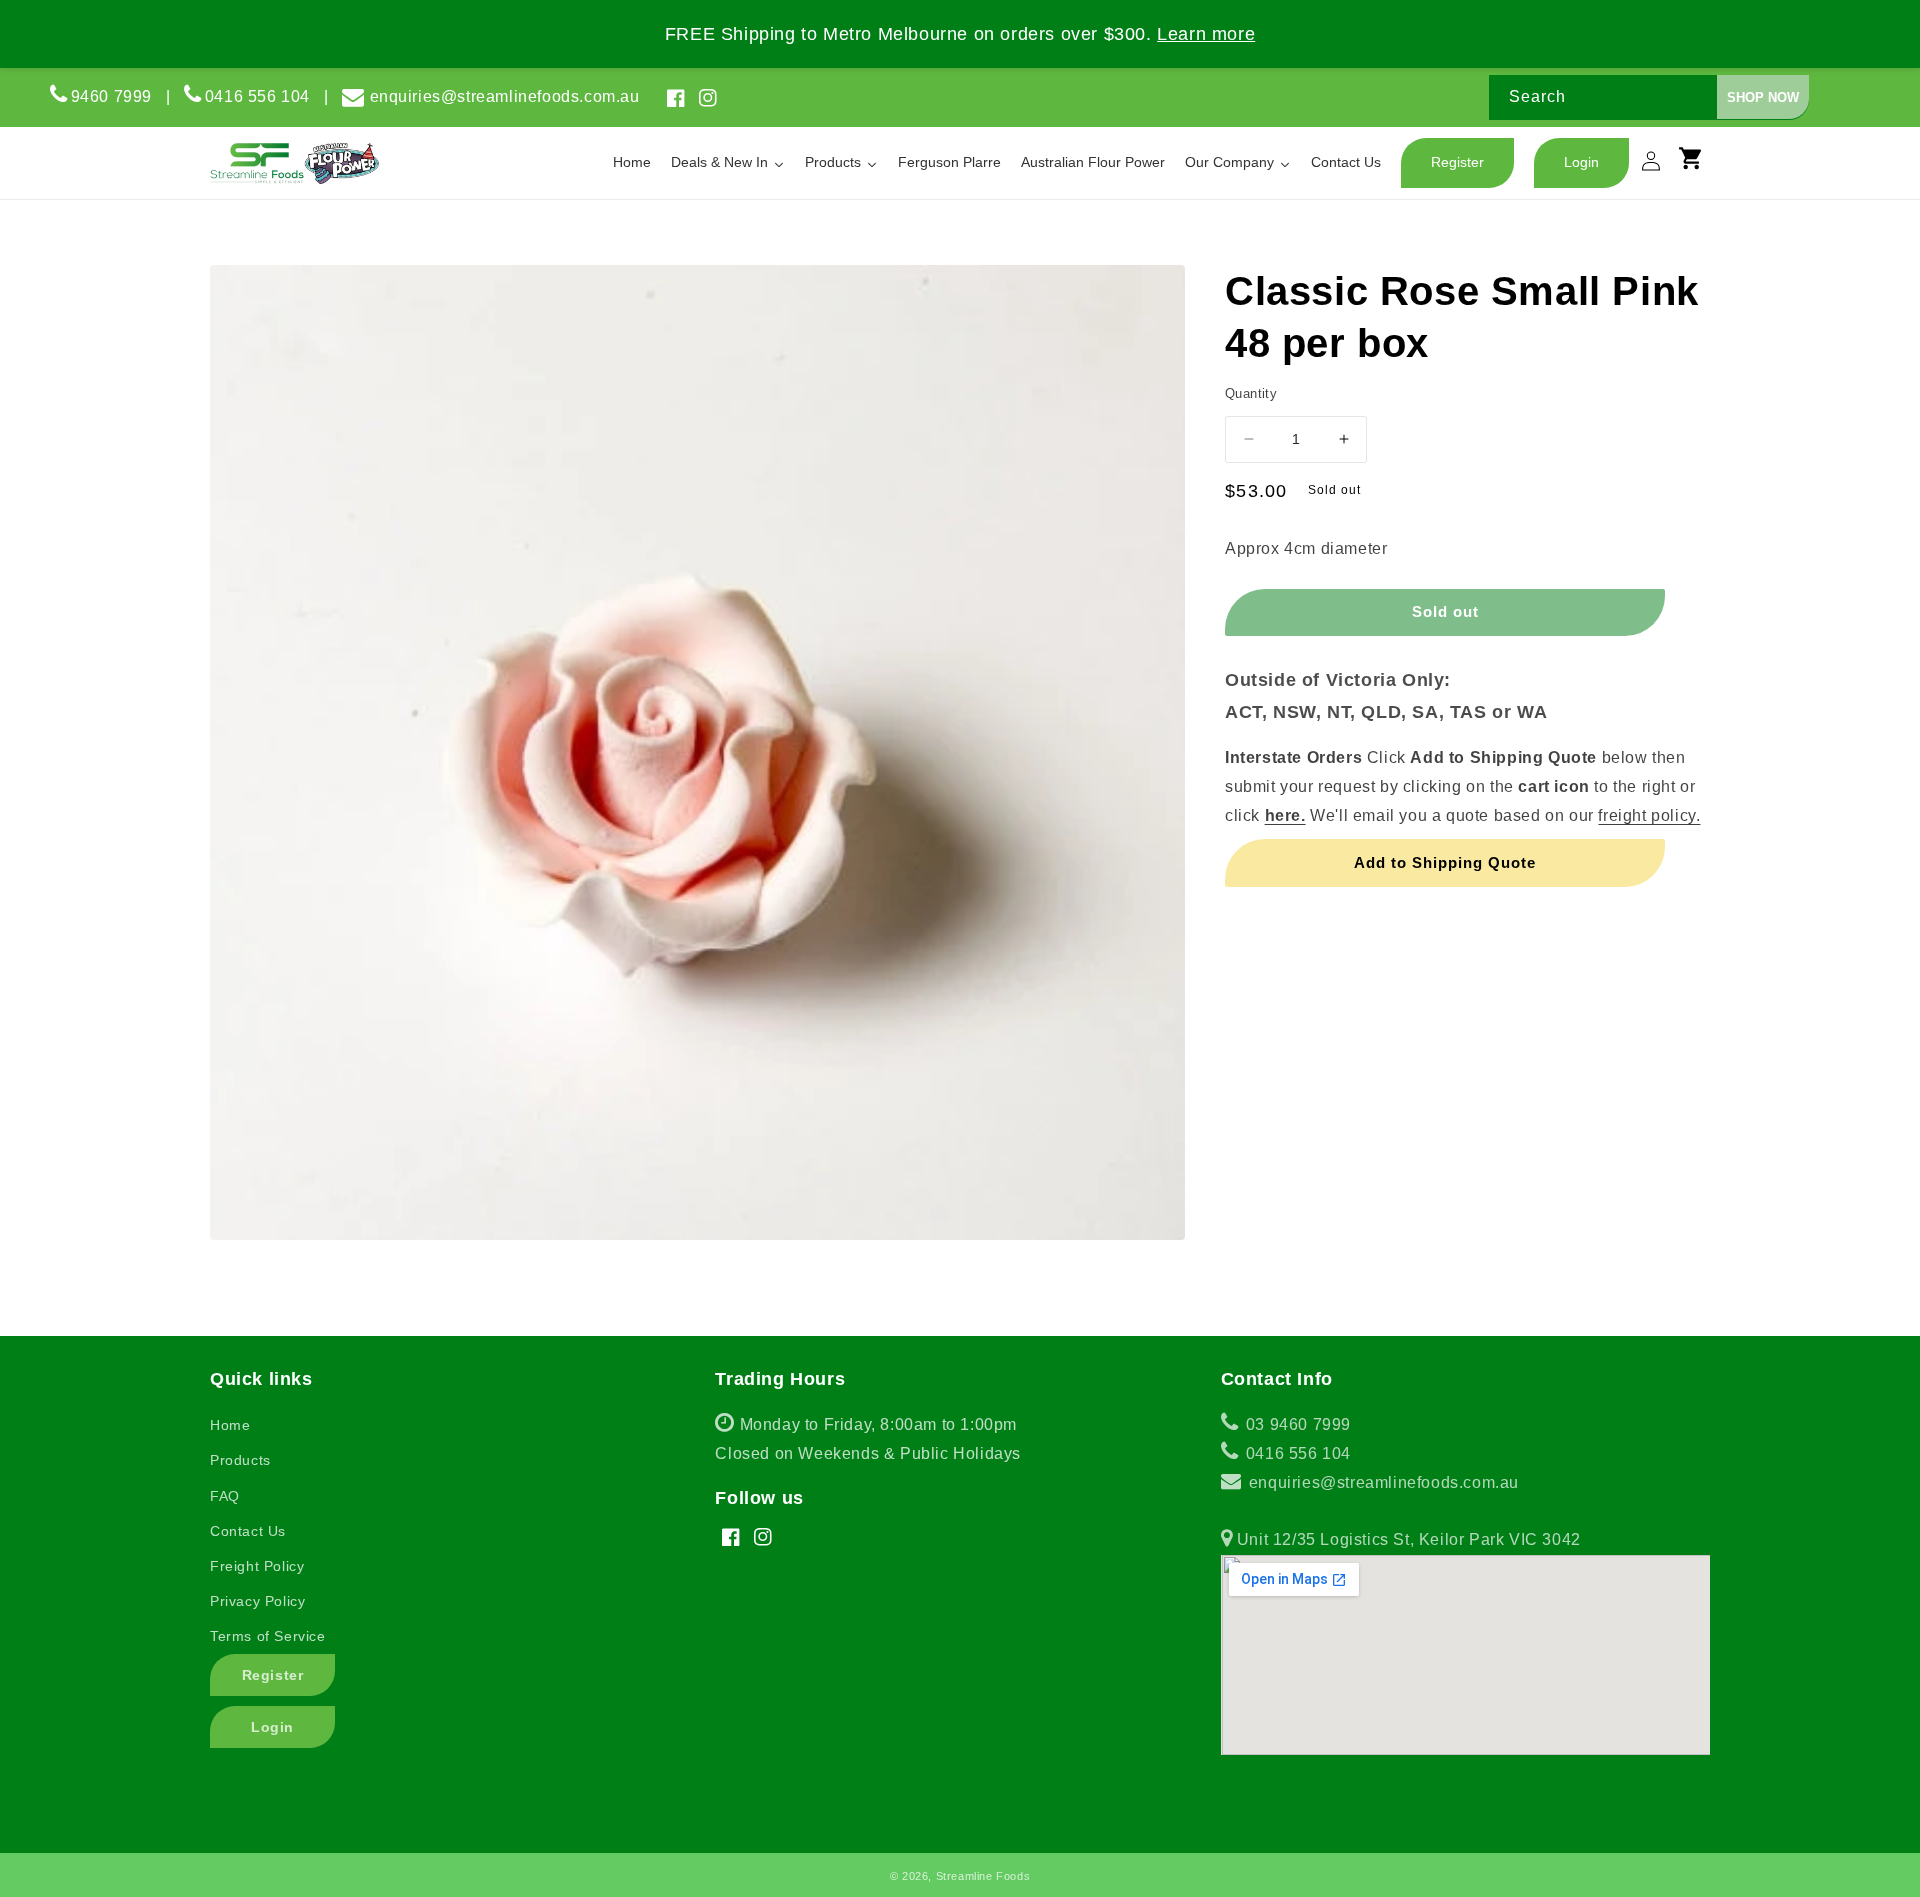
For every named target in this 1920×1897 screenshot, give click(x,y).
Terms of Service (268, 1636)
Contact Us (248, 1531)
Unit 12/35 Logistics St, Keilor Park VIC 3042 (1406, 1539)
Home (230, 1425)
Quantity (1251, 393)
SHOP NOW (1763, 97)
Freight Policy (257, 1566)
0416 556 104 (264, 96)
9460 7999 (111, 96)
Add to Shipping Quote (1445, 861)
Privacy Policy (257, 1601)
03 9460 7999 (1296, 1424)
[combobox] (1649, 97)
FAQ (225, 1496)
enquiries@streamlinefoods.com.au (505, 96)
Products (240, 1460)
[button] (1700, 167)
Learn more (1206, 34)
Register (273, 1675)
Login (272, 1727)
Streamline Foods (983, 1876)
